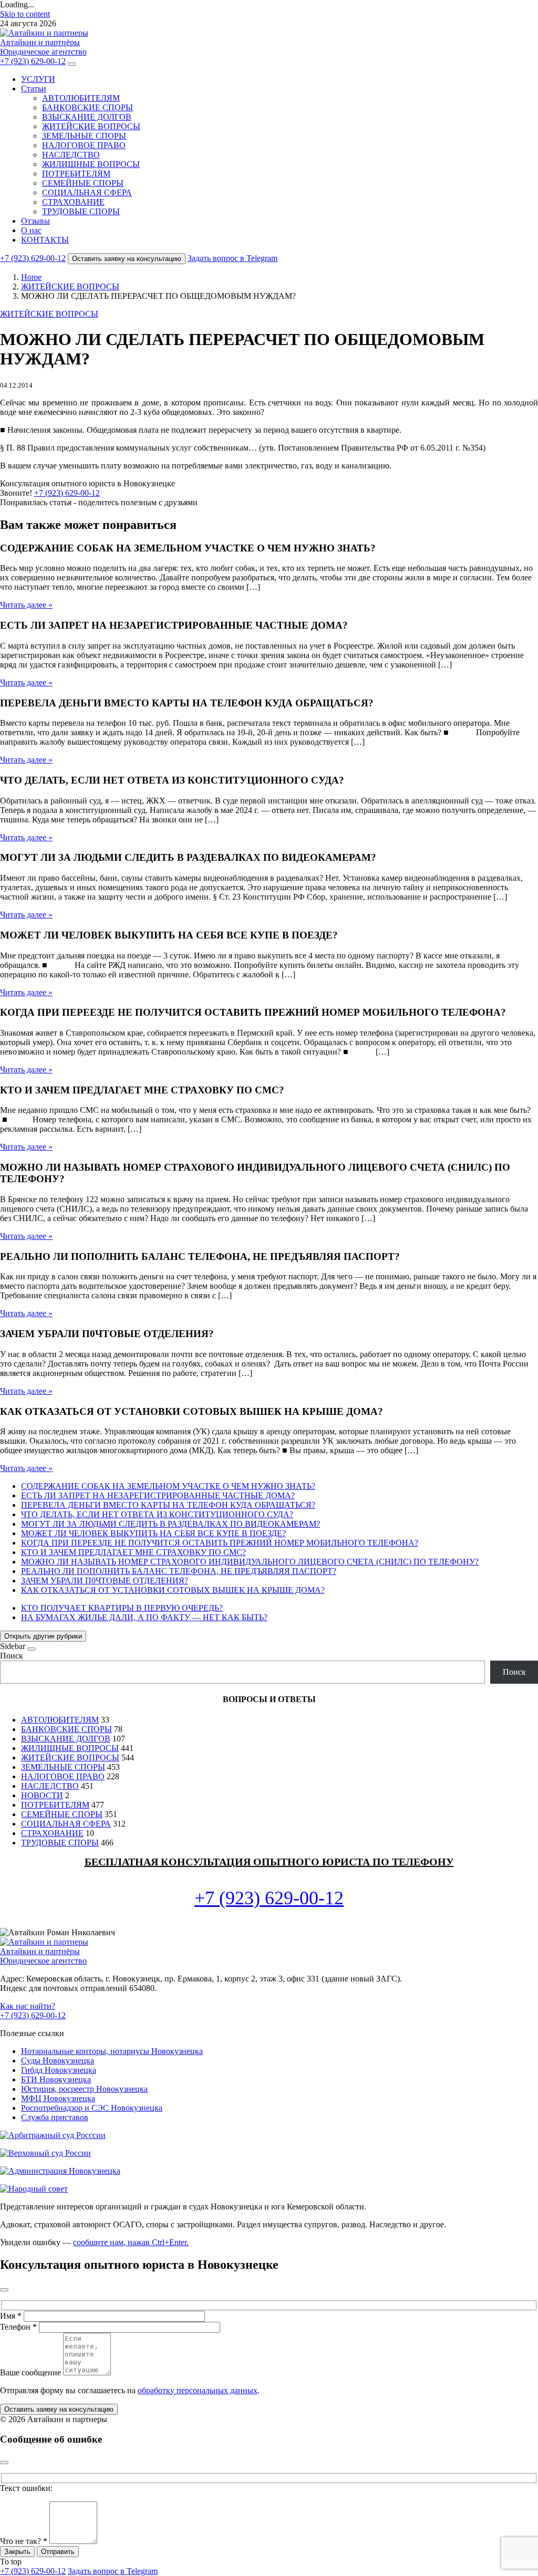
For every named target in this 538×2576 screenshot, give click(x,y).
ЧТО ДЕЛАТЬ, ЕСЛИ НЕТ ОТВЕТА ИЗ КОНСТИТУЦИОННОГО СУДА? (157, 1514)
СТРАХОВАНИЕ (73, 202)
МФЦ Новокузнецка (58, 2098)
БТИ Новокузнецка (56, 2079)
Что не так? (24, 2541)
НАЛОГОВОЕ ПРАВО (84, 145)
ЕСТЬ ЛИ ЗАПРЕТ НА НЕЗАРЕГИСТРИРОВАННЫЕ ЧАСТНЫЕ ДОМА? (158, 1495)
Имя (11, 2316)
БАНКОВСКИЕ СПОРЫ (87, 107)
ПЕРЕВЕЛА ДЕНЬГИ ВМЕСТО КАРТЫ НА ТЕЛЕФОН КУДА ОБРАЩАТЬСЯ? (168, 1505)
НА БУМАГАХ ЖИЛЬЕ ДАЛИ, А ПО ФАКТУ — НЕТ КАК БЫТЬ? (144, 1617)
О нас (31, 230)
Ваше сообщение (30, 2372)
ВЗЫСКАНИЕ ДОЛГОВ (87, 117)
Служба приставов (55, 2117)
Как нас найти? (28, 2006)
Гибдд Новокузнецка (59, 2070)
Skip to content (25, 14)
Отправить (58, 2552)
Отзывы (35, 221)
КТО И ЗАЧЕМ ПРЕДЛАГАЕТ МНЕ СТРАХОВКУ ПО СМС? (133, 1552)
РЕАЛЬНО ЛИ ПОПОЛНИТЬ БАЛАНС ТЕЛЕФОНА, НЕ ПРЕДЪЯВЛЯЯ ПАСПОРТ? (179, 1571)
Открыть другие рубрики (43, 1636)
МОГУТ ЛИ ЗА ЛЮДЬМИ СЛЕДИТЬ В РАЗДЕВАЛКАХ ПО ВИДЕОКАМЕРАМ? (170, 1524)
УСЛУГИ (38, 79)
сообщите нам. (131, 2242)
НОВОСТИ (42, 1795)
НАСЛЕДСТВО (71, 155)
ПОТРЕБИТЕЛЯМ (76, 174)
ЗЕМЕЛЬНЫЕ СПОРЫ (84, 136)
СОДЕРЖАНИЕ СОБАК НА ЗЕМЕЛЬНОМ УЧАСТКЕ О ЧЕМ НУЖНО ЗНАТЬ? (168, 1486)
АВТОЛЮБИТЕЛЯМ (81, 98)
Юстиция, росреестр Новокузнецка (84, 2089)
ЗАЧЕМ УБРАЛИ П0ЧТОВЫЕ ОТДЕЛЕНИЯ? (105, 1581)
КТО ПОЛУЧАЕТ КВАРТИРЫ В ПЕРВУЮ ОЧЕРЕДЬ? (122, 1608)
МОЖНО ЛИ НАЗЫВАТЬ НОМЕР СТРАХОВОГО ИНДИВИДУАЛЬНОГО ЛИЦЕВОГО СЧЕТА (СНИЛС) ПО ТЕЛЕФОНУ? (250, 1562)
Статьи (34, 88)
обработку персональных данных (198, 2390)
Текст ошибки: (26, 2488)
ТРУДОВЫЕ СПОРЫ (81, 211)
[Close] (32, 1649)
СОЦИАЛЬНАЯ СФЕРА (87, 192)
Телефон (18, 2327)
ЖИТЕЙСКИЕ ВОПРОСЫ (91, 126)
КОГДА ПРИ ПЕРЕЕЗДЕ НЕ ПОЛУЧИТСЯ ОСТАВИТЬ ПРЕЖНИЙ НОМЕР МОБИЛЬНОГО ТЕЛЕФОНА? (220, 1543)
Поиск (12, 1656)
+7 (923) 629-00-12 (33, 61)
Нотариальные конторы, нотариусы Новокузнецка (112, 2051)
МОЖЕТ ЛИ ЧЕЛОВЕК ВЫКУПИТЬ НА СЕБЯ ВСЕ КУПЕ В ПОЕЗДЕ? (153, 1533)
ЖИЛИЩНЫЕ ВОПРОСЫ (91, 164)
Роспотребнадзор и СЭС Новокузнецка (92, 2108)
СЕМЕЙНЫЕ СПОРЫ (83, 183)
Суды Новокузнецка (58, 2061)
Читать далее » (26, 605)
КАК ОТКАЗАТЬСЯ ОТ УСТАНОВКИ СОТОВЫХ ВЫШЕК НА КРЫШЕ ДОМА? (173, 1590)
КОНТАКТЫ (45, 240)
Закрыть (17, 2552)
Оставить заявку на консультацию (127, 259)
